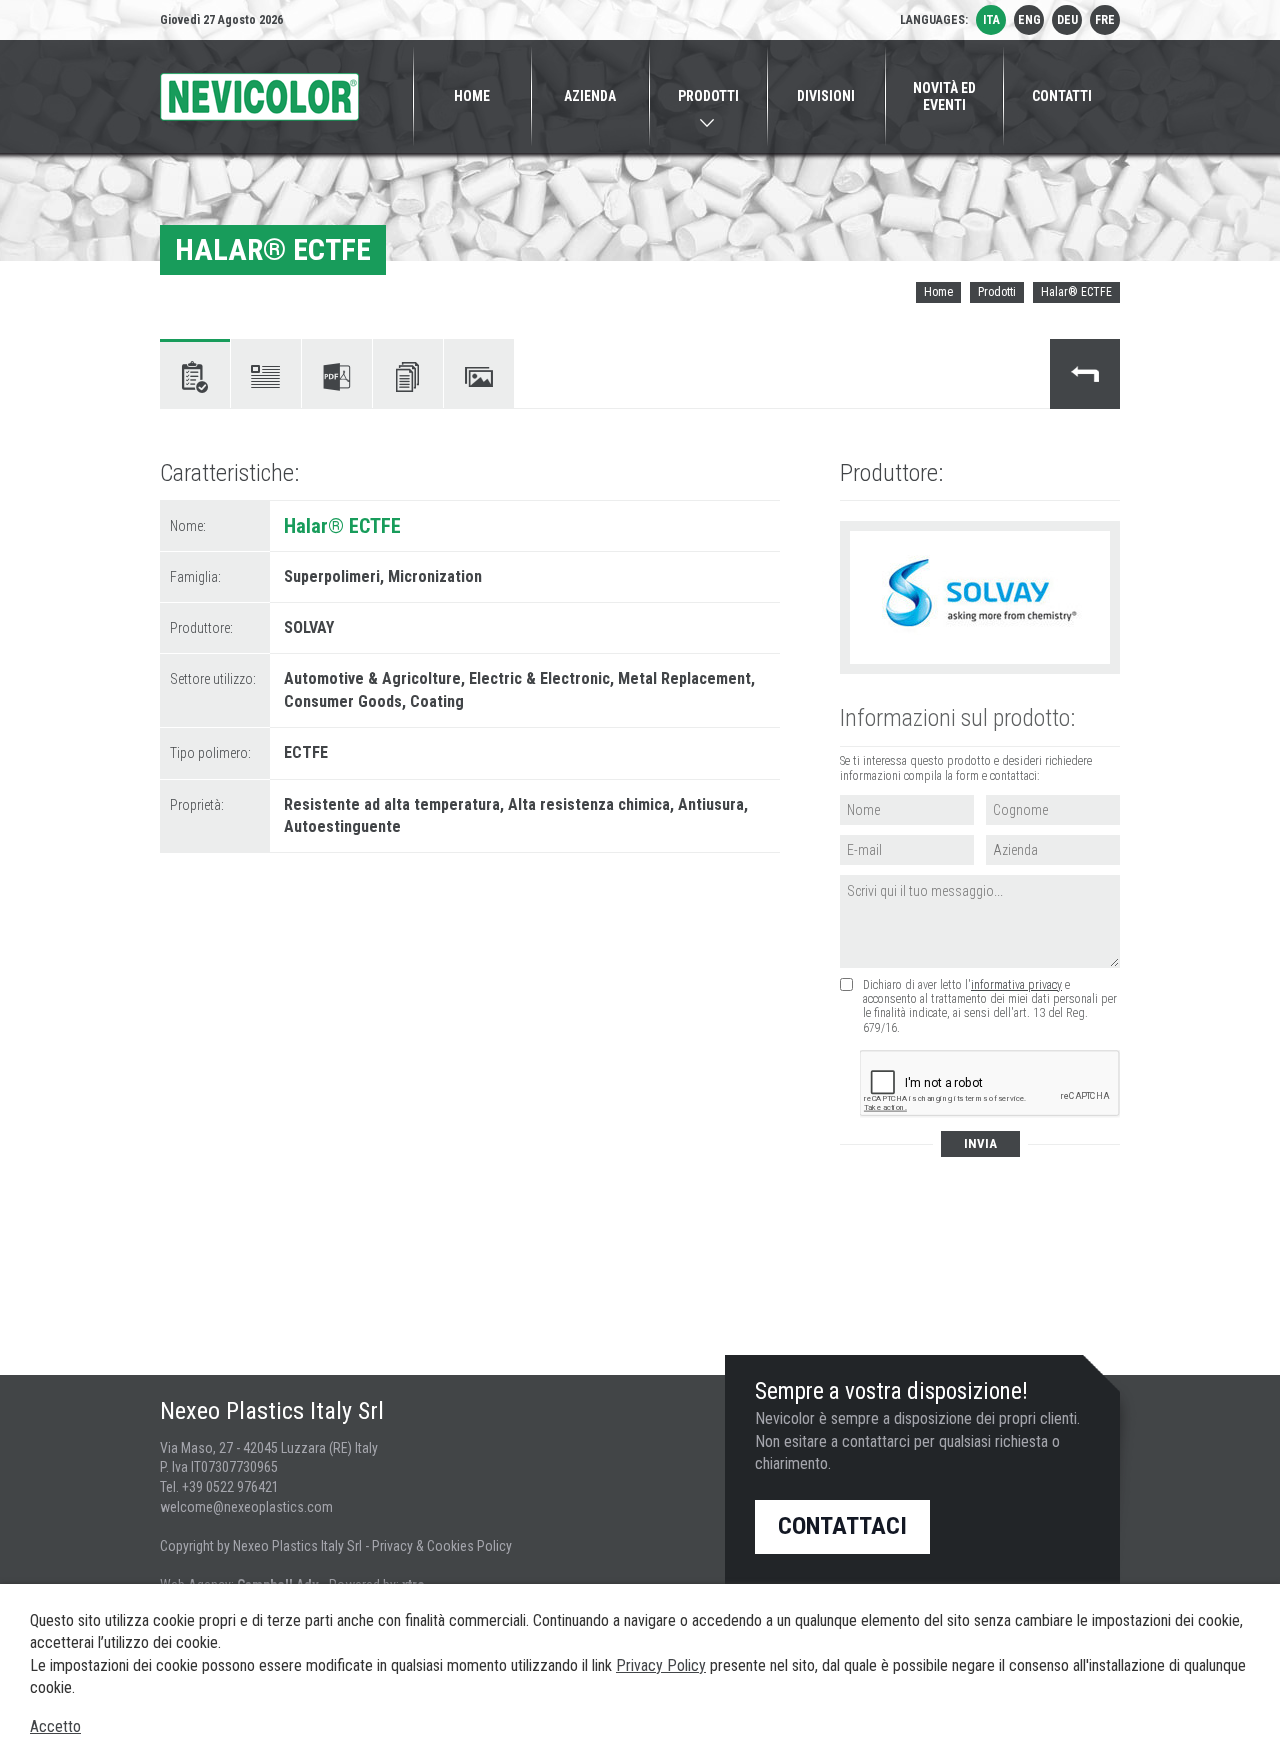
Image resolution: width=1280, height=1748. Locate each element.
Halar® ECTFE (1076, 292)
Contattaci (842, 1526)
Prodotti (997, 292)
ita (991, 20)
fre (1105, 20)
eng (1029, 20)
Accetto (55, 1726)
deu (1067, 20)
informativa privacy (1016, 985)
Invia (980, 1143)
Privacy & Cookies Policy (442, 1546)
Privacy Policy (661, 1665)
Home (938, 292)
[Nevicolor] (259, 97)
